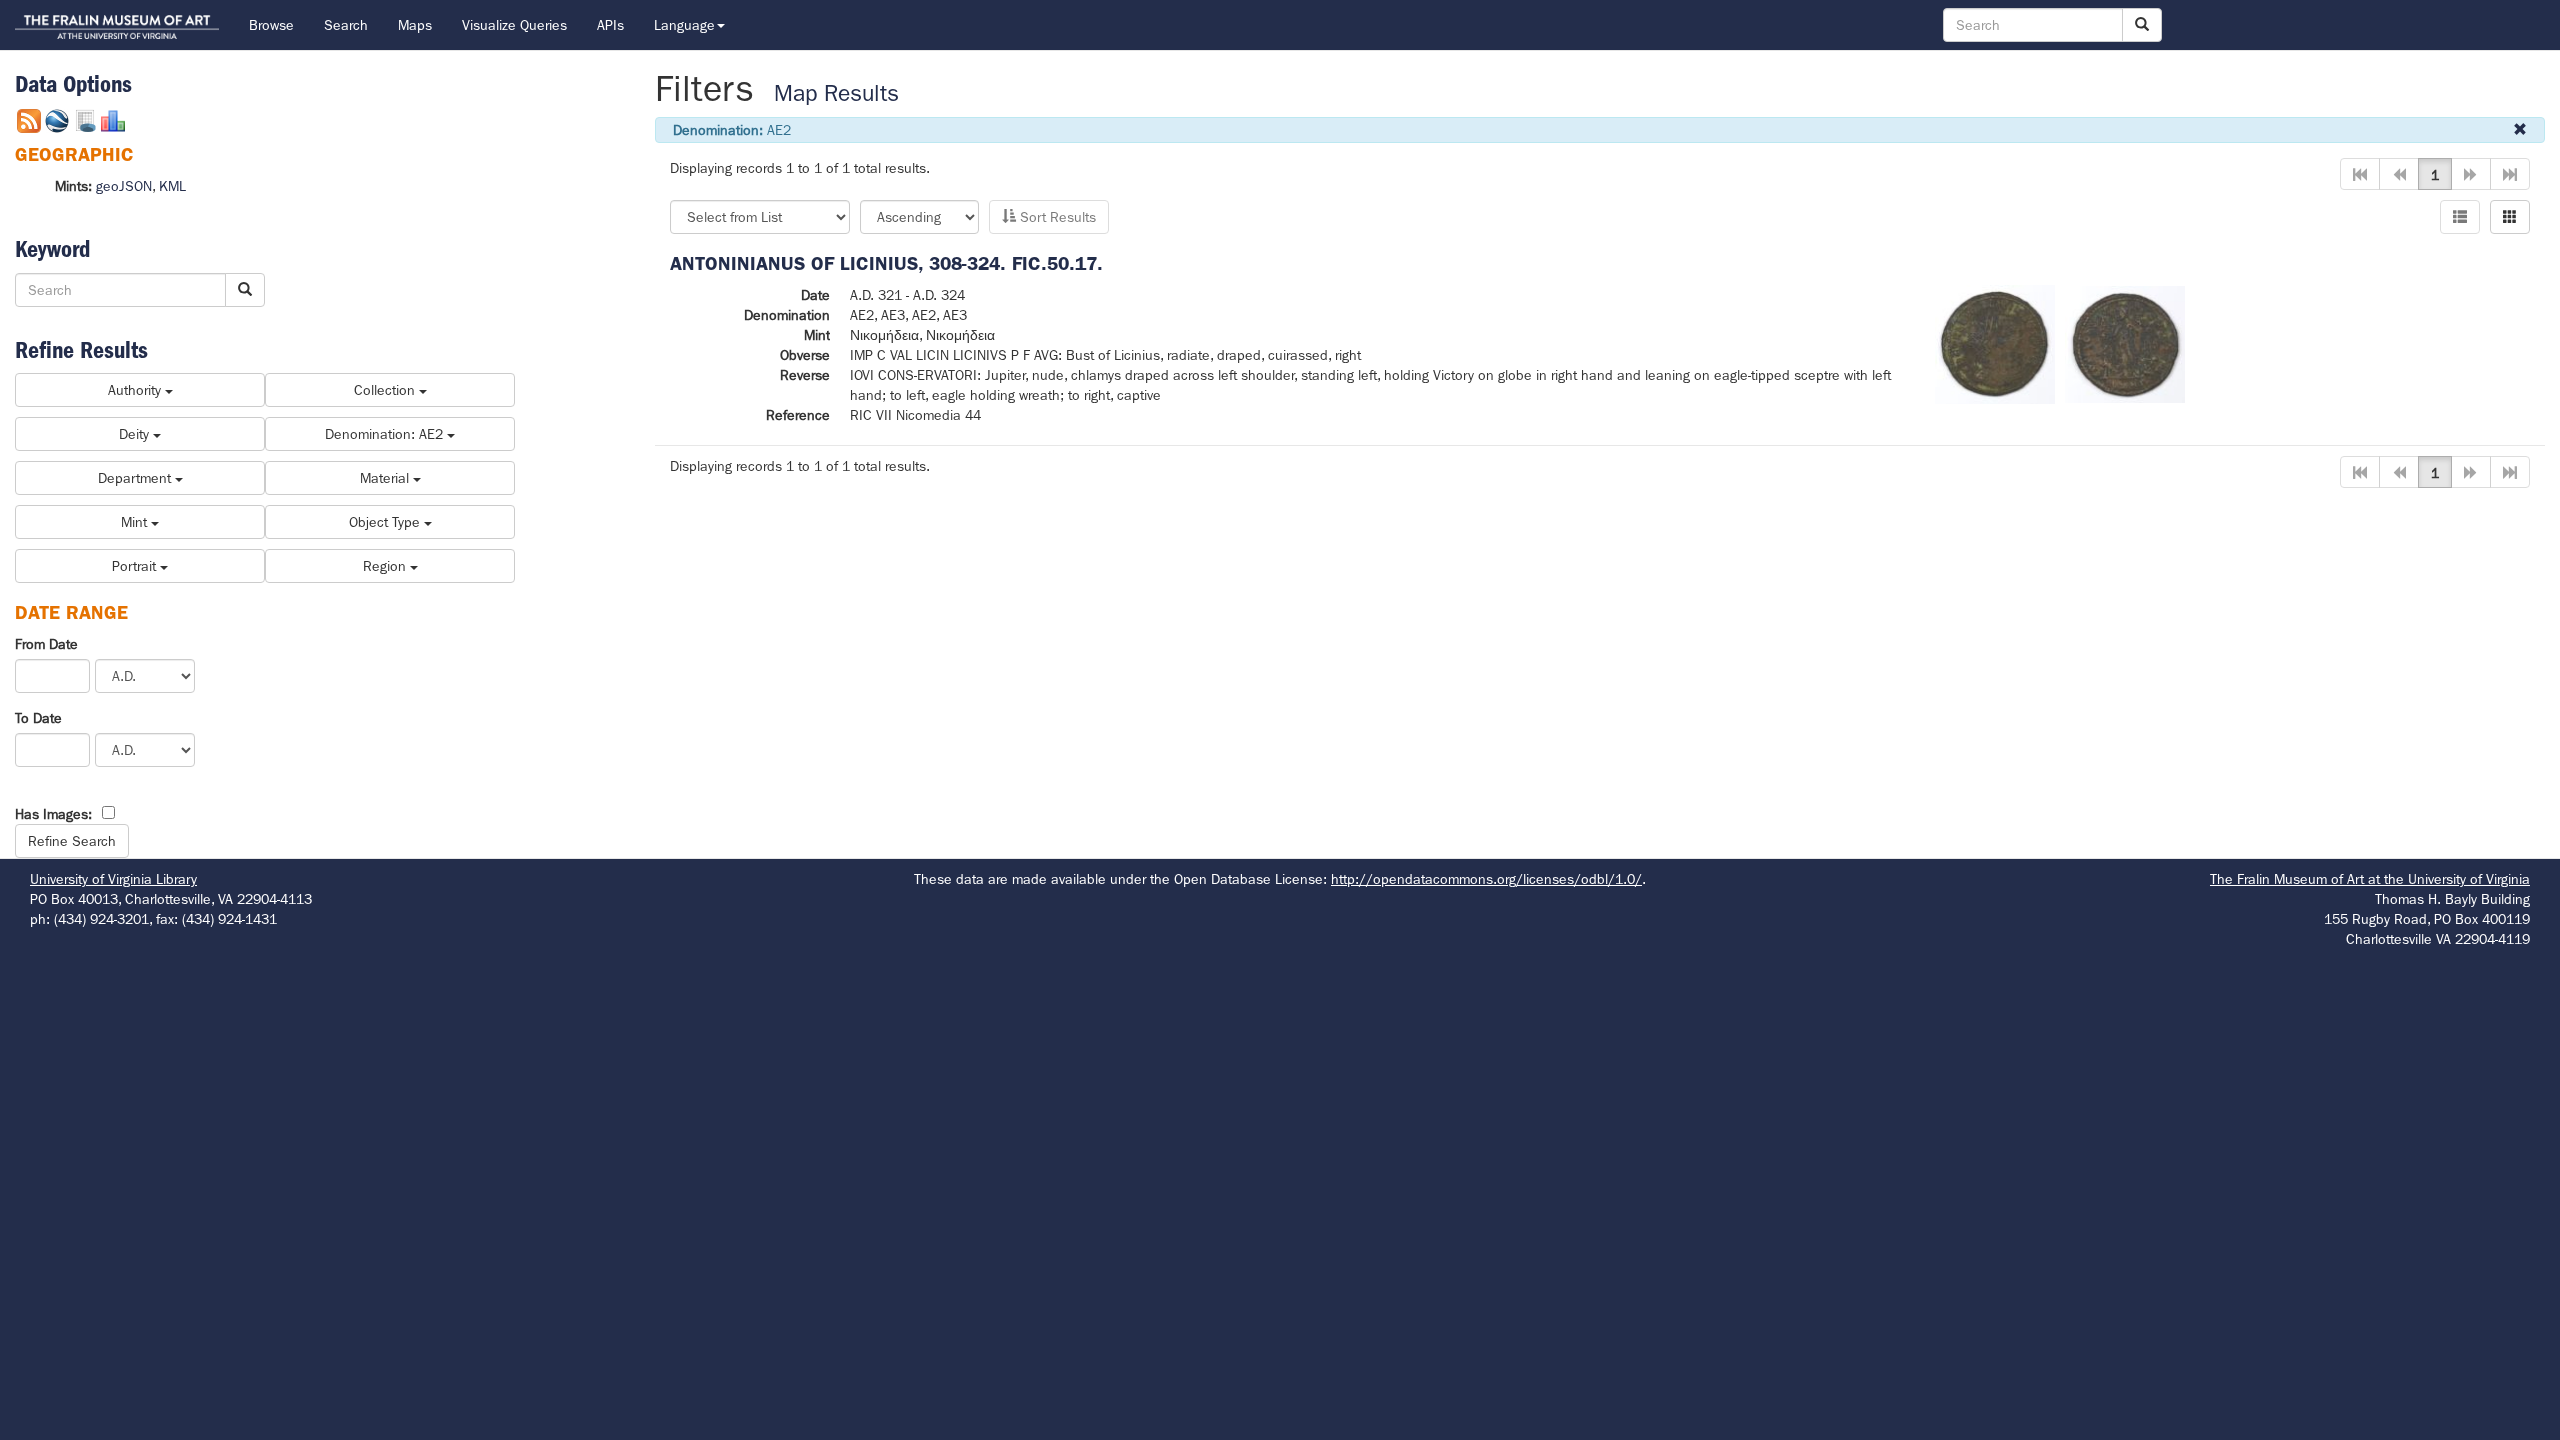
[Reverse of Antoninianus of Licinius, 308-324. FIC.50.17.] (2125, 343)
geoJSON (124, 186)
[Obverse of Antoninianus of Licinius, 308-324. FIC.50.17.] (1995, 343)
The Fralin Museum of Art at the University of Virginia (2370, 879)
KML (172, 186)
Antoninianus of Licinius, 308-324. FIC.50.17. (886, 263)
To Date (38, 718)
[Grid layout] (2510, 217)
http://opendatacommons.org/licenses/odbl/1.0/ (1486, 879)
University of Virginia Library (113, 879)
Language (684, 25)
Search (346, 25)
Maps (415, 25)
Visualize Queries (514, 25)
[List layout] (2460, 217)
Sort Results (1056, 217)
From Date (46, 644)
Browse (271, 25)
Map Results (836, 93)
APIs (610, 25)
